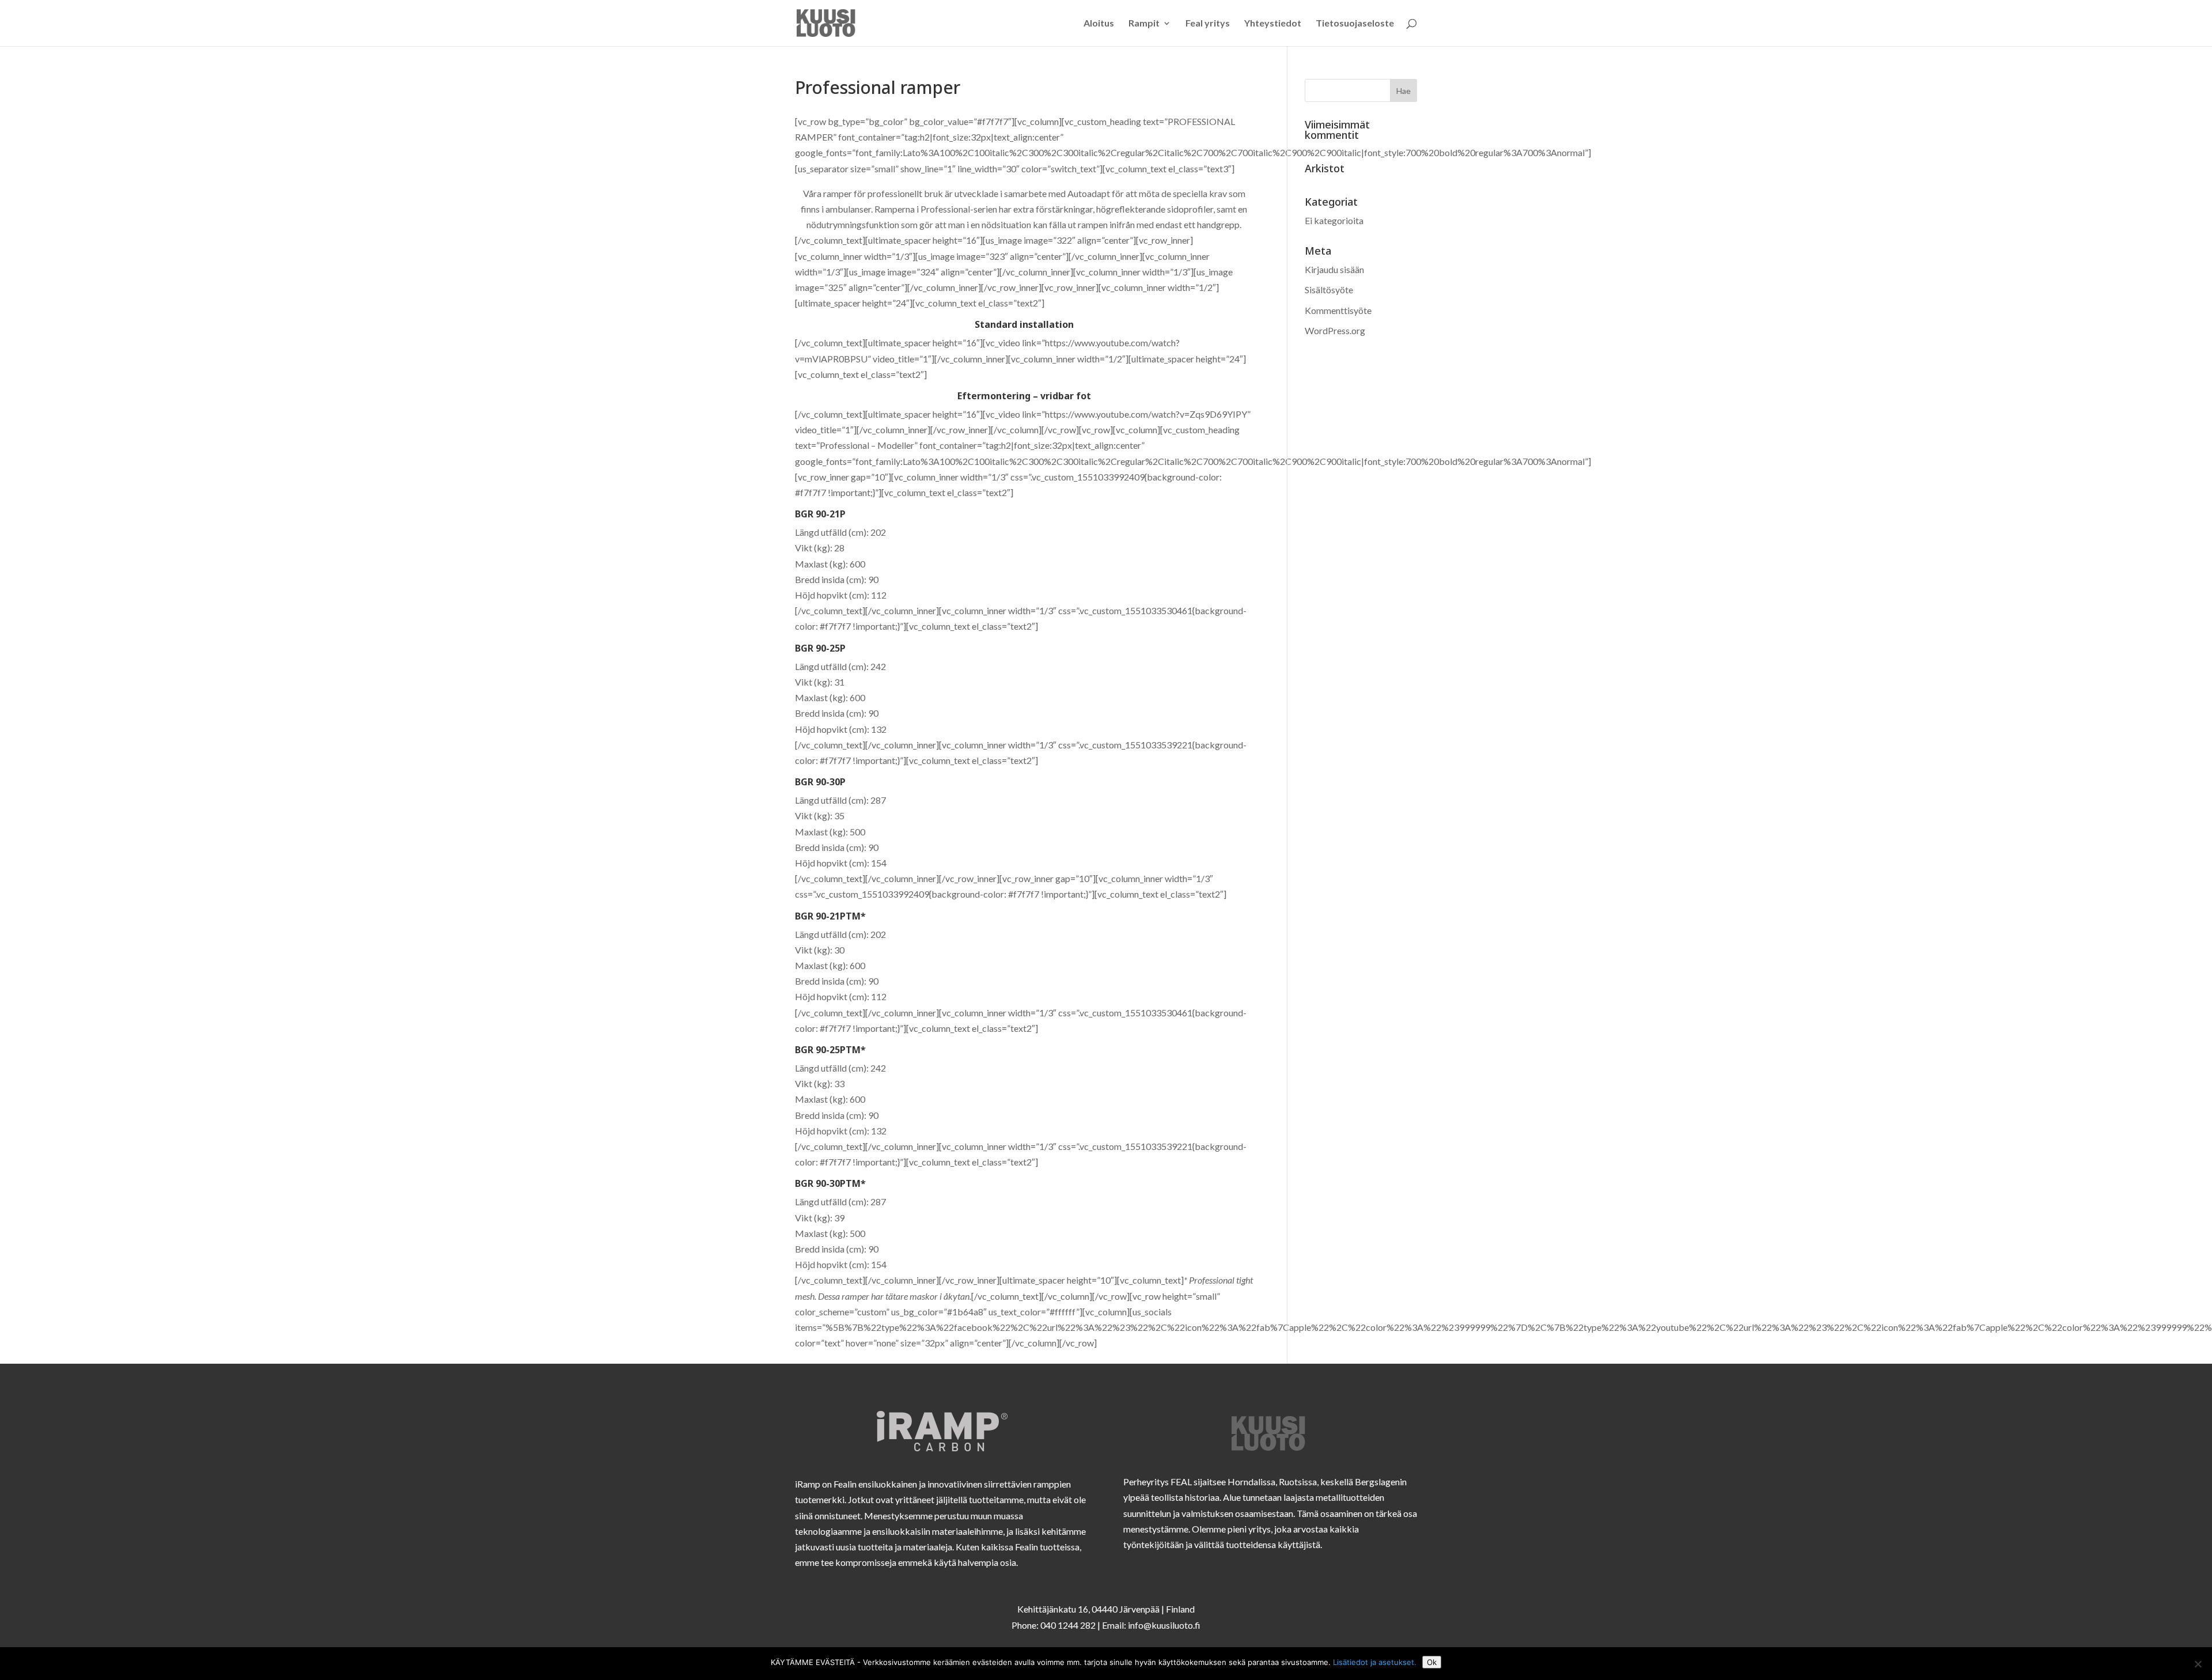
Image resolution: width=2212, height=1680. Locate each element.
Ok (1432, 1662)
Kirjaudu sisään (1334, 269)
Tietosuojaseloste (1355, 24)
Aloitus (1099, 24)
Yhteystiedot (1273, 24)
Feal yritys (1208, 24)
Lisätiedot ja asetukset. (1375, 1662)
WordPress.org (1335, 330)
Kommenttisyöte (1338, 310)
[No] (2198, 1664)
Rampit (1144, 24)
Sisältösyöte (1329, 290)
